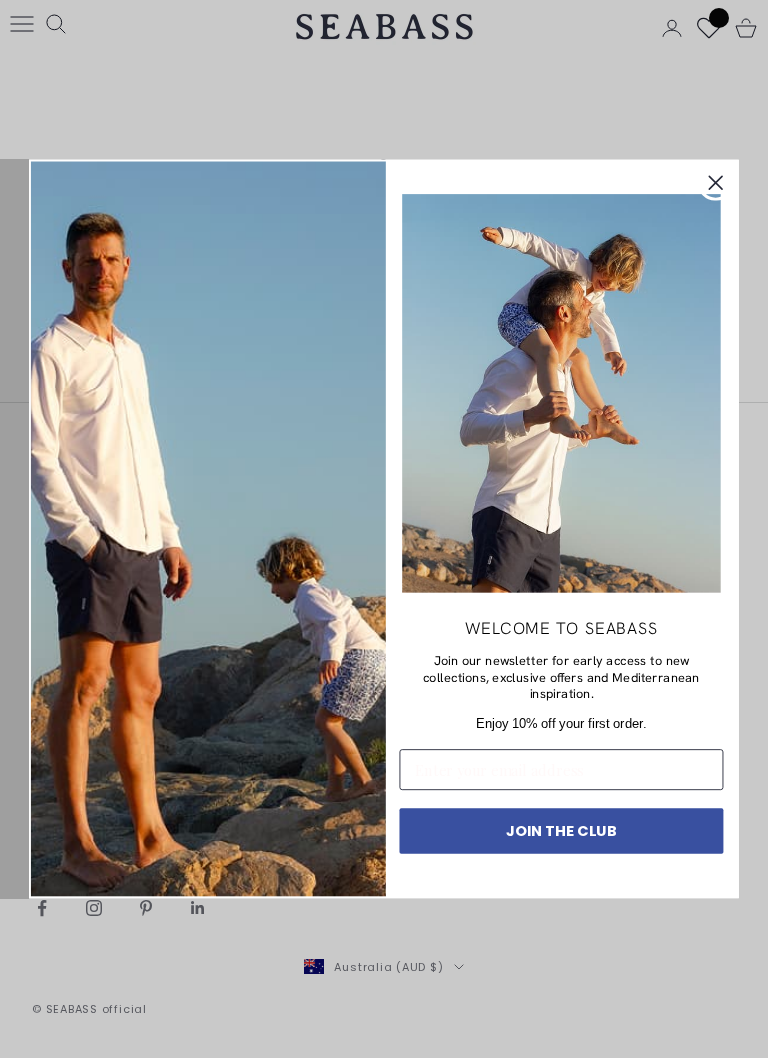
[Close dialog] (716, 183)
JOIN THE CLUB (561, 830)
